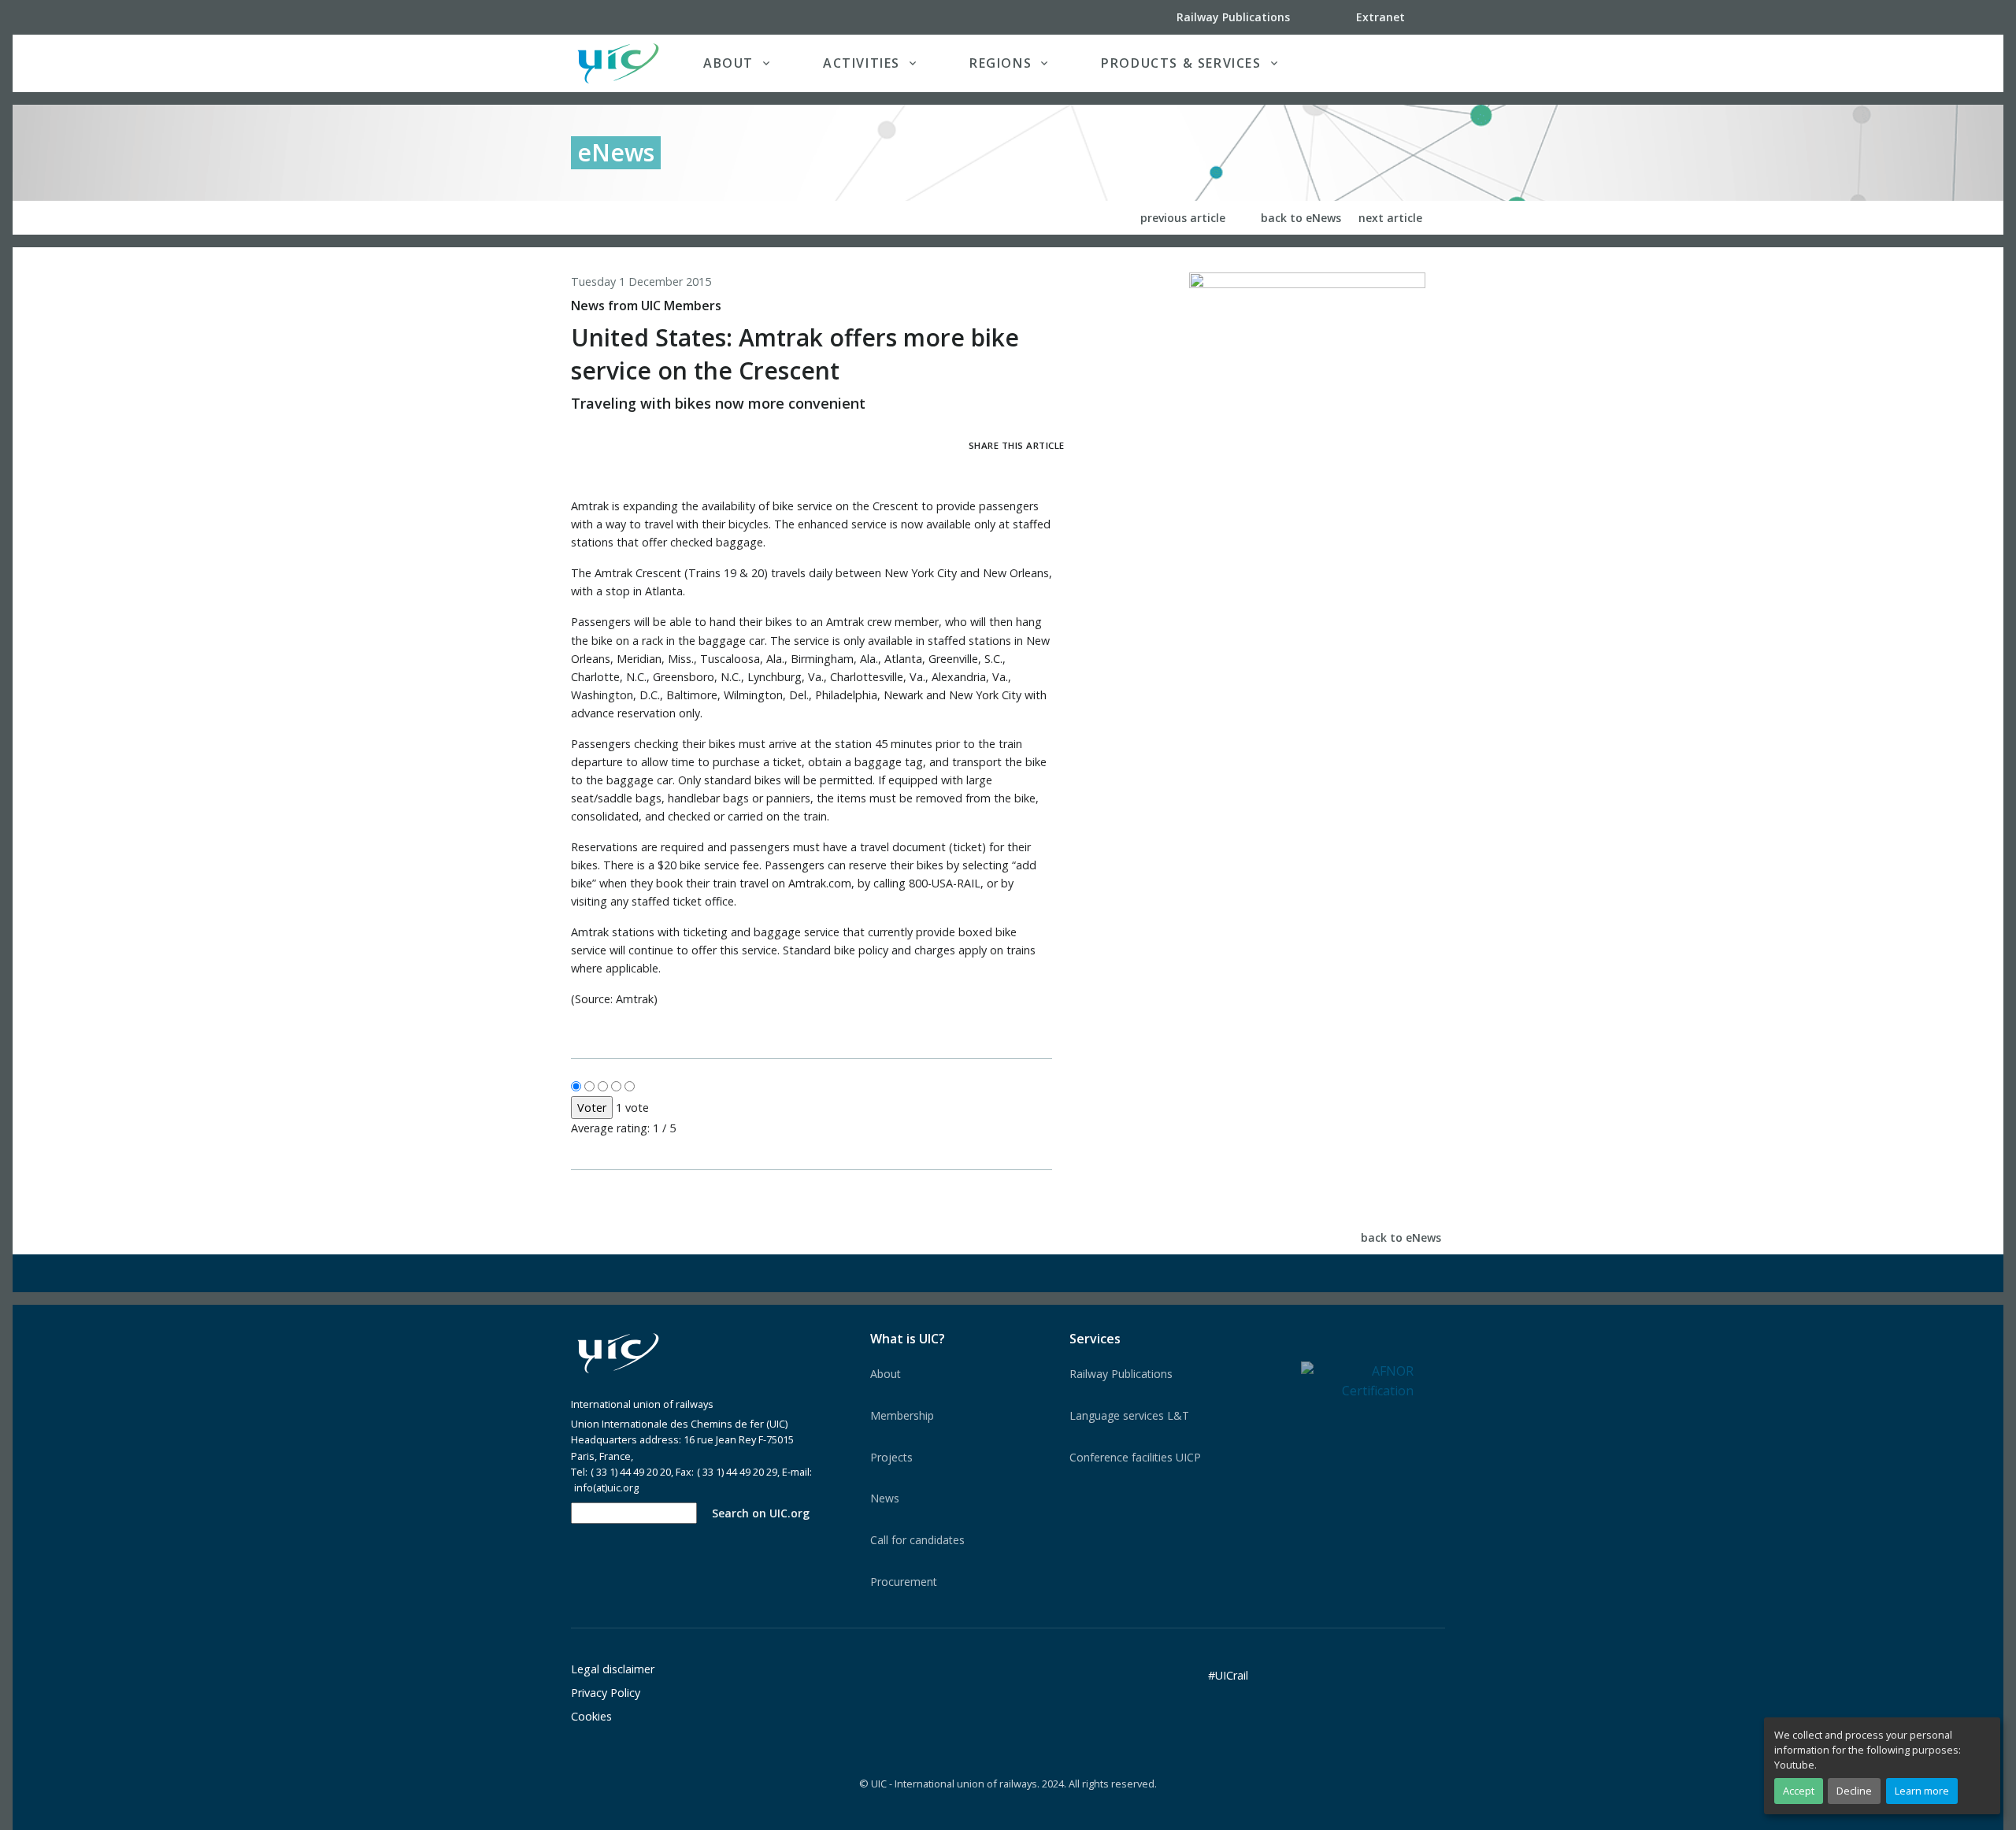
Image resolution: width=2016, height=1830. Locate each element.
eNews (616, 152)
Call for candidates (917, 1540)
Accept (1799, 1791)
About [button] (728, 63)
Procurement (904, 1582)
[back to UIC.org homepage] (618, 63)
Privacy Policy (606, 1693)
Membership (902, 1415)
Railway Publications (1121, 1374)
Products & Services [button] (1181, 63)
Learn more (1922, 1791)
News (885, 1498)
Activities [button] (862, 63)
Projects (891, 1457)
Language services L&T (1129, 1415)
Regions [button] (1001, 63)
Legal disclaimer (613, 1669)
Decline (1854, 1791)
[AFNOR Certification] (1357, 1380)
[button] (1413, 63)
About (886, 1374)
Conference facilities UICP (1135, 1457)
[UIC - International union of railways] (618, 1354)
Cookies (591, 1716)
